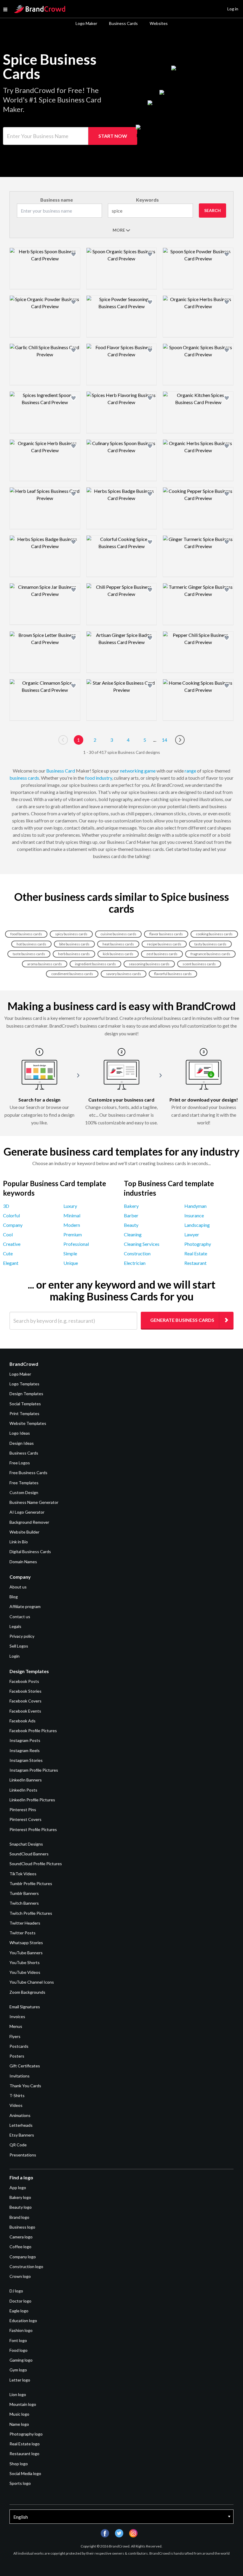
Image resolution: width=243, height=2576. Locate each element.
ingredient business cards (95, 964)
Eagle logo (19, 2311)
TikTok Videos (23, 1874)
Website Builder (24, 1532)
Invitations (20, 2076)
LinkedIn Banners (26, 1780)
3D (6, 1206)
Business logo (22, 2227)
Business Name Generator (34, 1502)
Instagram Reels (25, 1750)
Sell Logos (19, 1646)
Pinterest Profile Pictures (33, 1829)
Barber (131, 1215)
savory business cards (124, 974)
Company (13, 1225)
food (90, 778)
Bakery (131, 1206)
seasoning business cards (149, 964)
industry (104, 778)
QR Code (18, 2145)
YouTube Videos (25, 1972)
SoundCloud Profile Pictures (36, 1864)
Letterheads (21, 2125)
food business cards (26, 934)
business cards (24, 778)
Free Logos (20, 1463)
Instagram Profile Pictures (34, 1770)
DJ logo (16, 2291)
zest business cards (162, 954)
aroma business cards (45, 964)
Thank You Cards (25, 2086)
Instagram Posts (25, 1740)
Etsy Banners (22, 2135)
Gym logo (18, 2370)
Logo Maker (86, 23)
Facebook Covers (25, 1701)
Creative (12, 1244)
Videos (16, 2105)
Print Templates (24, 1413)
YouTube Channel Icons (32, 1982)
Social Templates (25, 1404)
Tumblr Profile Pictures (31, 1883)
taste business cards (29, 954)
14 (164, 740)
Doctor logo (20, 2301)
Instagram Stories (26, 1760)
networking (132, 771)
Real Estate (196, 1253)
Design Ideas (22, 1443)
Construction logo (26, 2266)
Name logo (19, 2424)
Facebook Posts (24, 1681)
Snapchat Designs (26, 1844)
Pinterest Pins (23, 1810)
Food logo (19, 2350)
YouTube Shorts (25, 1962)
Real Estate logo (25, 2444)
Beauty (131, 1225)
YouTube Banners (26, 1953)
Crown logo (20, 2276)
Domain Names (23, 1562)
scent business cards (199, 964)
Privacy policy (22, 1636)
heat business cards (118, 944)
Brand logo (19, 2217)
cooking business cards (214, 934)
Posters (17, 2056)
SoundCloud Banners (29, 1854)
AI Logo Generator (27, 1512)
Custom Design (24, 1492)
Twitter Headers (25, 1923)
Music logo (19, 2414)
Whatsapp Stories (26, 1943)
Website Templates (28, 1423)
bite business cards (74, 944)
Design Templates (26, 1394)
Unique (71, 1263)
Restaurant (195, 1263)
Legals (15, 1626)
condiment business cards (72, 974)
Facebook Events (25, 1711)
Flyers (15, 2036)
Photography (198, 1244)
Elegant (11, 1263)
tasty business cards (210, 944)
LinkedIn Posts (23, 1790)
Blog (14, 1597)
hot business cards (31, 944)
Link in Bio (19, 1542)
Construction (137, 1253)
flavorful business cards (173, 974)
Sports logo (20, 2483)
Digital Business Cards (30, 1552)
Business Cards (123, 23)
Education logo (23, 2321)
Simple (70, 1253)
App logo (18, 2187)
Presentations (23, 2155)
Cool (8, 1234)
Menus (16, 2026)
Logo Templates (24, 1384)
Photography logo (26, 2434)
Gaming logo (21, 2360)
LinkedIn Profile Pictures (32, 1800)
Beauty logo (21, 2207)
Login (15, 1656)
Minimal (72, 1215)
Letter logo (20, 2380)
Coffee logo (20, 2247)
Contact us (20, 1617)
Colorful (11, 1215)
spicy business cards (71, 934)
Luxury (70, 1206)
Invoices (17, 2016)
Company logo (23, 2257)
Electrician (135, 1263)
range (190, 771)
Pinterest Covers (25, 1819)
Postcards (19, 2046)
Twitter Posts (23, 1933)
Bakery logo (20, 2197)
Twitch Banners (24, 1903)
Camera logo (21, 2237)
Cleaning (133, 1234)
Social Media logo (25, 2473)
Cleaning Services (142, 1244)
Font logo (18, 2340)
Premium (73, 1234)
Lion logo (18, 2394)
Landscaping (197, 1225)
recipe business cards (164, 944)
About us (18, 1587)
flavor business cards (166, 934)
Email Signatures (25, 2007)
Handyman (195, 1206)
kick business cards (118, 954)
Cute (8, 1253)
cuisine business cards (118, 934)
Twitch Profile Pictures (31, 1913)
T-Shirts (17, 2095)
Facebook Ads (23, 1721)
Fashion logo (21, 2330)
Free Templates (24, 1483)
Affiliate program (25, 1606)
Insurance (194, 1215)
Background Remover (29, 1522)
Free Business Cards (28, 1473)
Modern (72, 1225)
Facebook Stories (25, 1691)
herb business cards (74, 954)
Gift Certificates (25, 2066)
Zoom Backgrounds (27, 1992)
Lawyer (192, 1234)
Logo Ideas (20, 1433)
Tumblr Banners (24, 1893)
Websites (159, 23)
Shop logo (19, 2464)
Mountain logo (23, 2404)
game (150, 771)
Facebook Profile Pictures (33, 1731)
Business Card (61, 771)
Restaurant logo (24, 2454)
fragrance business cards (210, 954)
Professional (76, 1244)
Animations (20, 2115)
